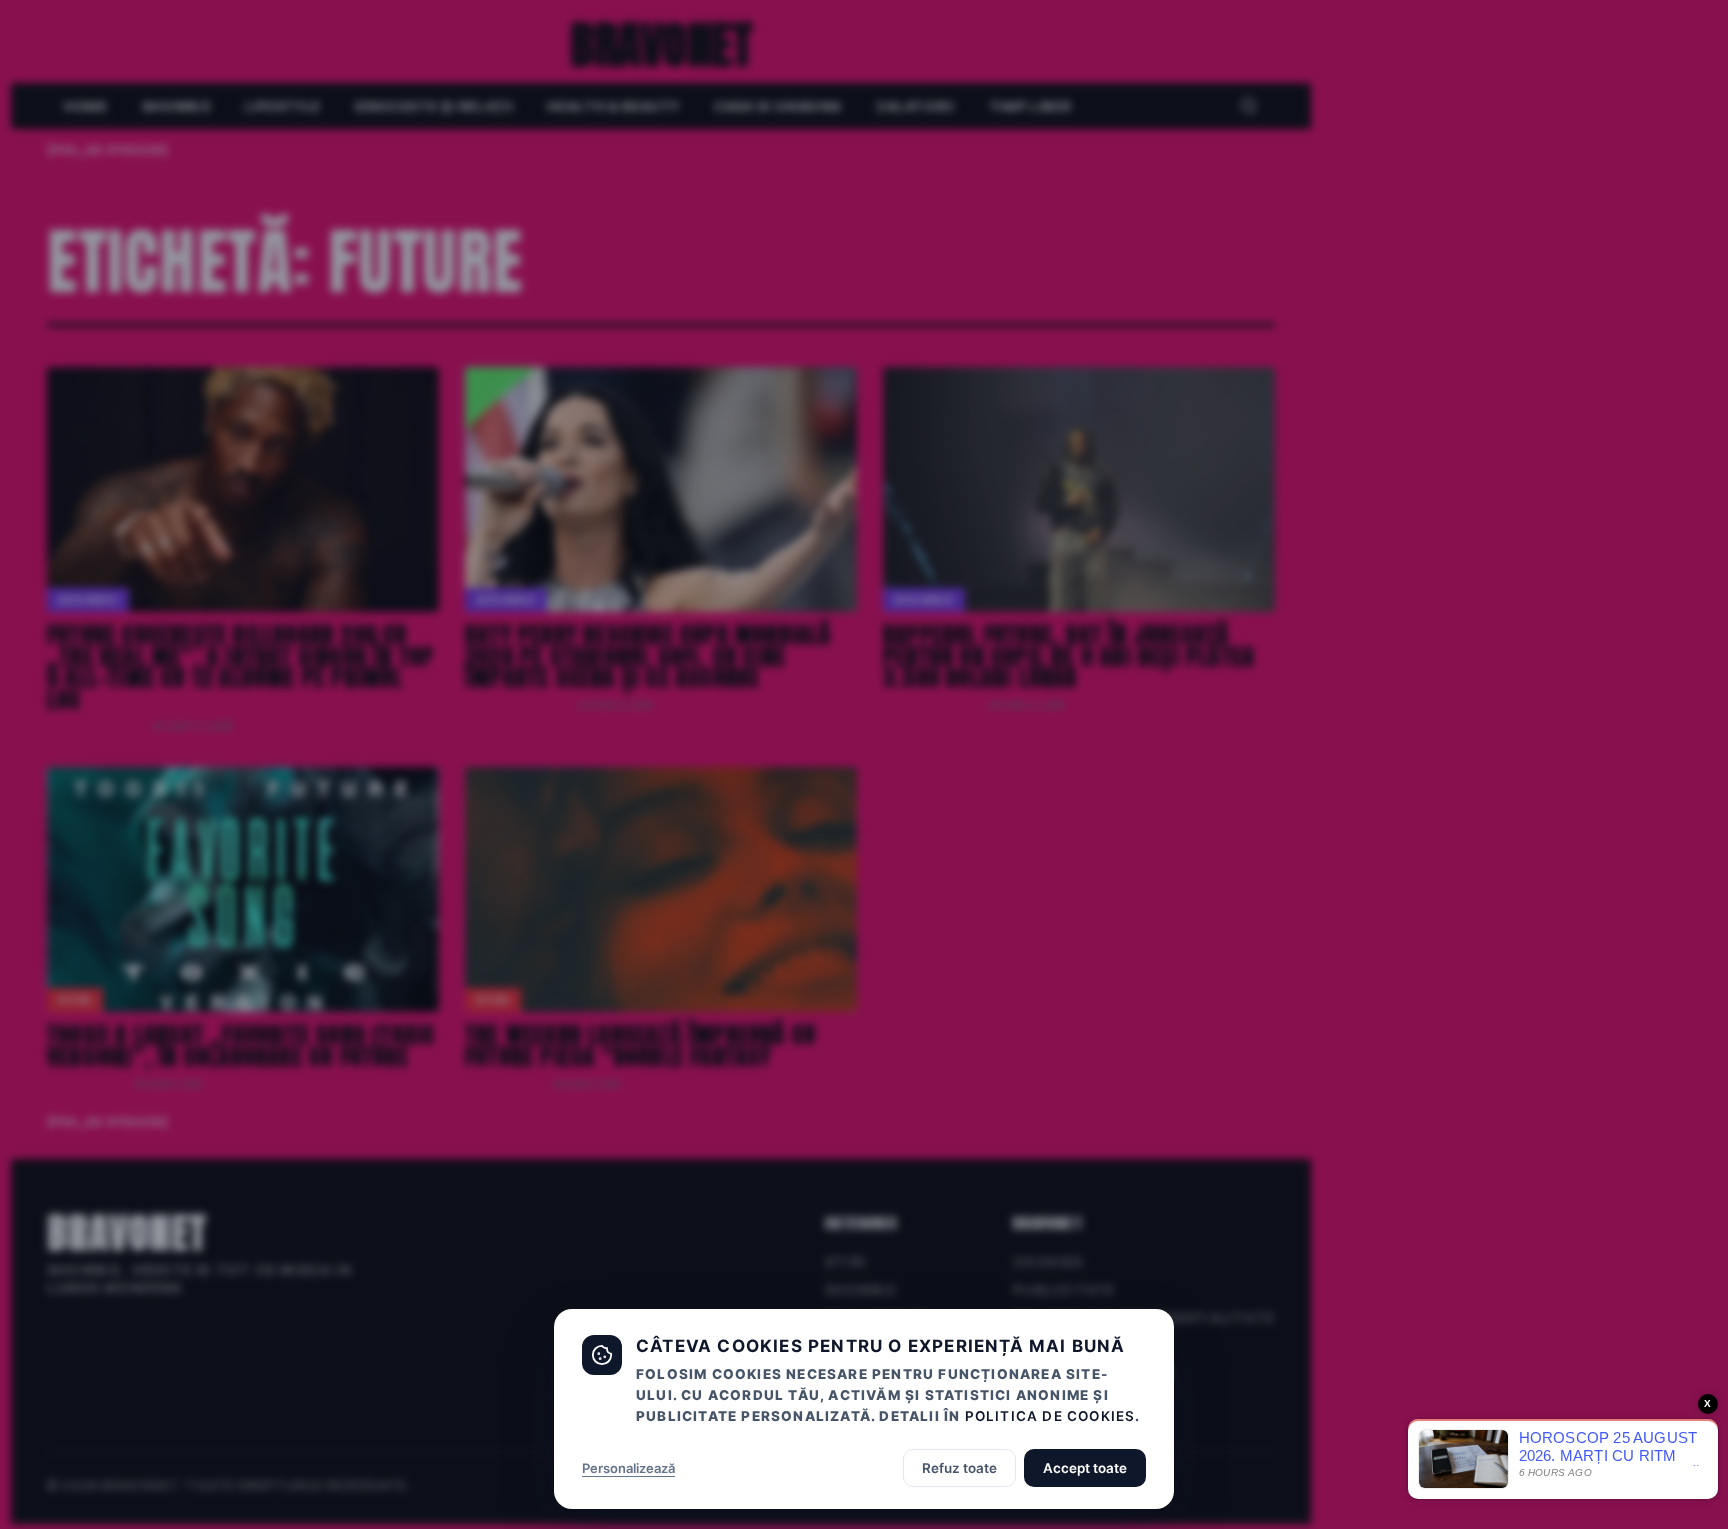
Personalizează (628, 1468)
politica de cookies (1050, 1416)
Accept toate (1085, 1468)
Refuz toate (959, 1468)
